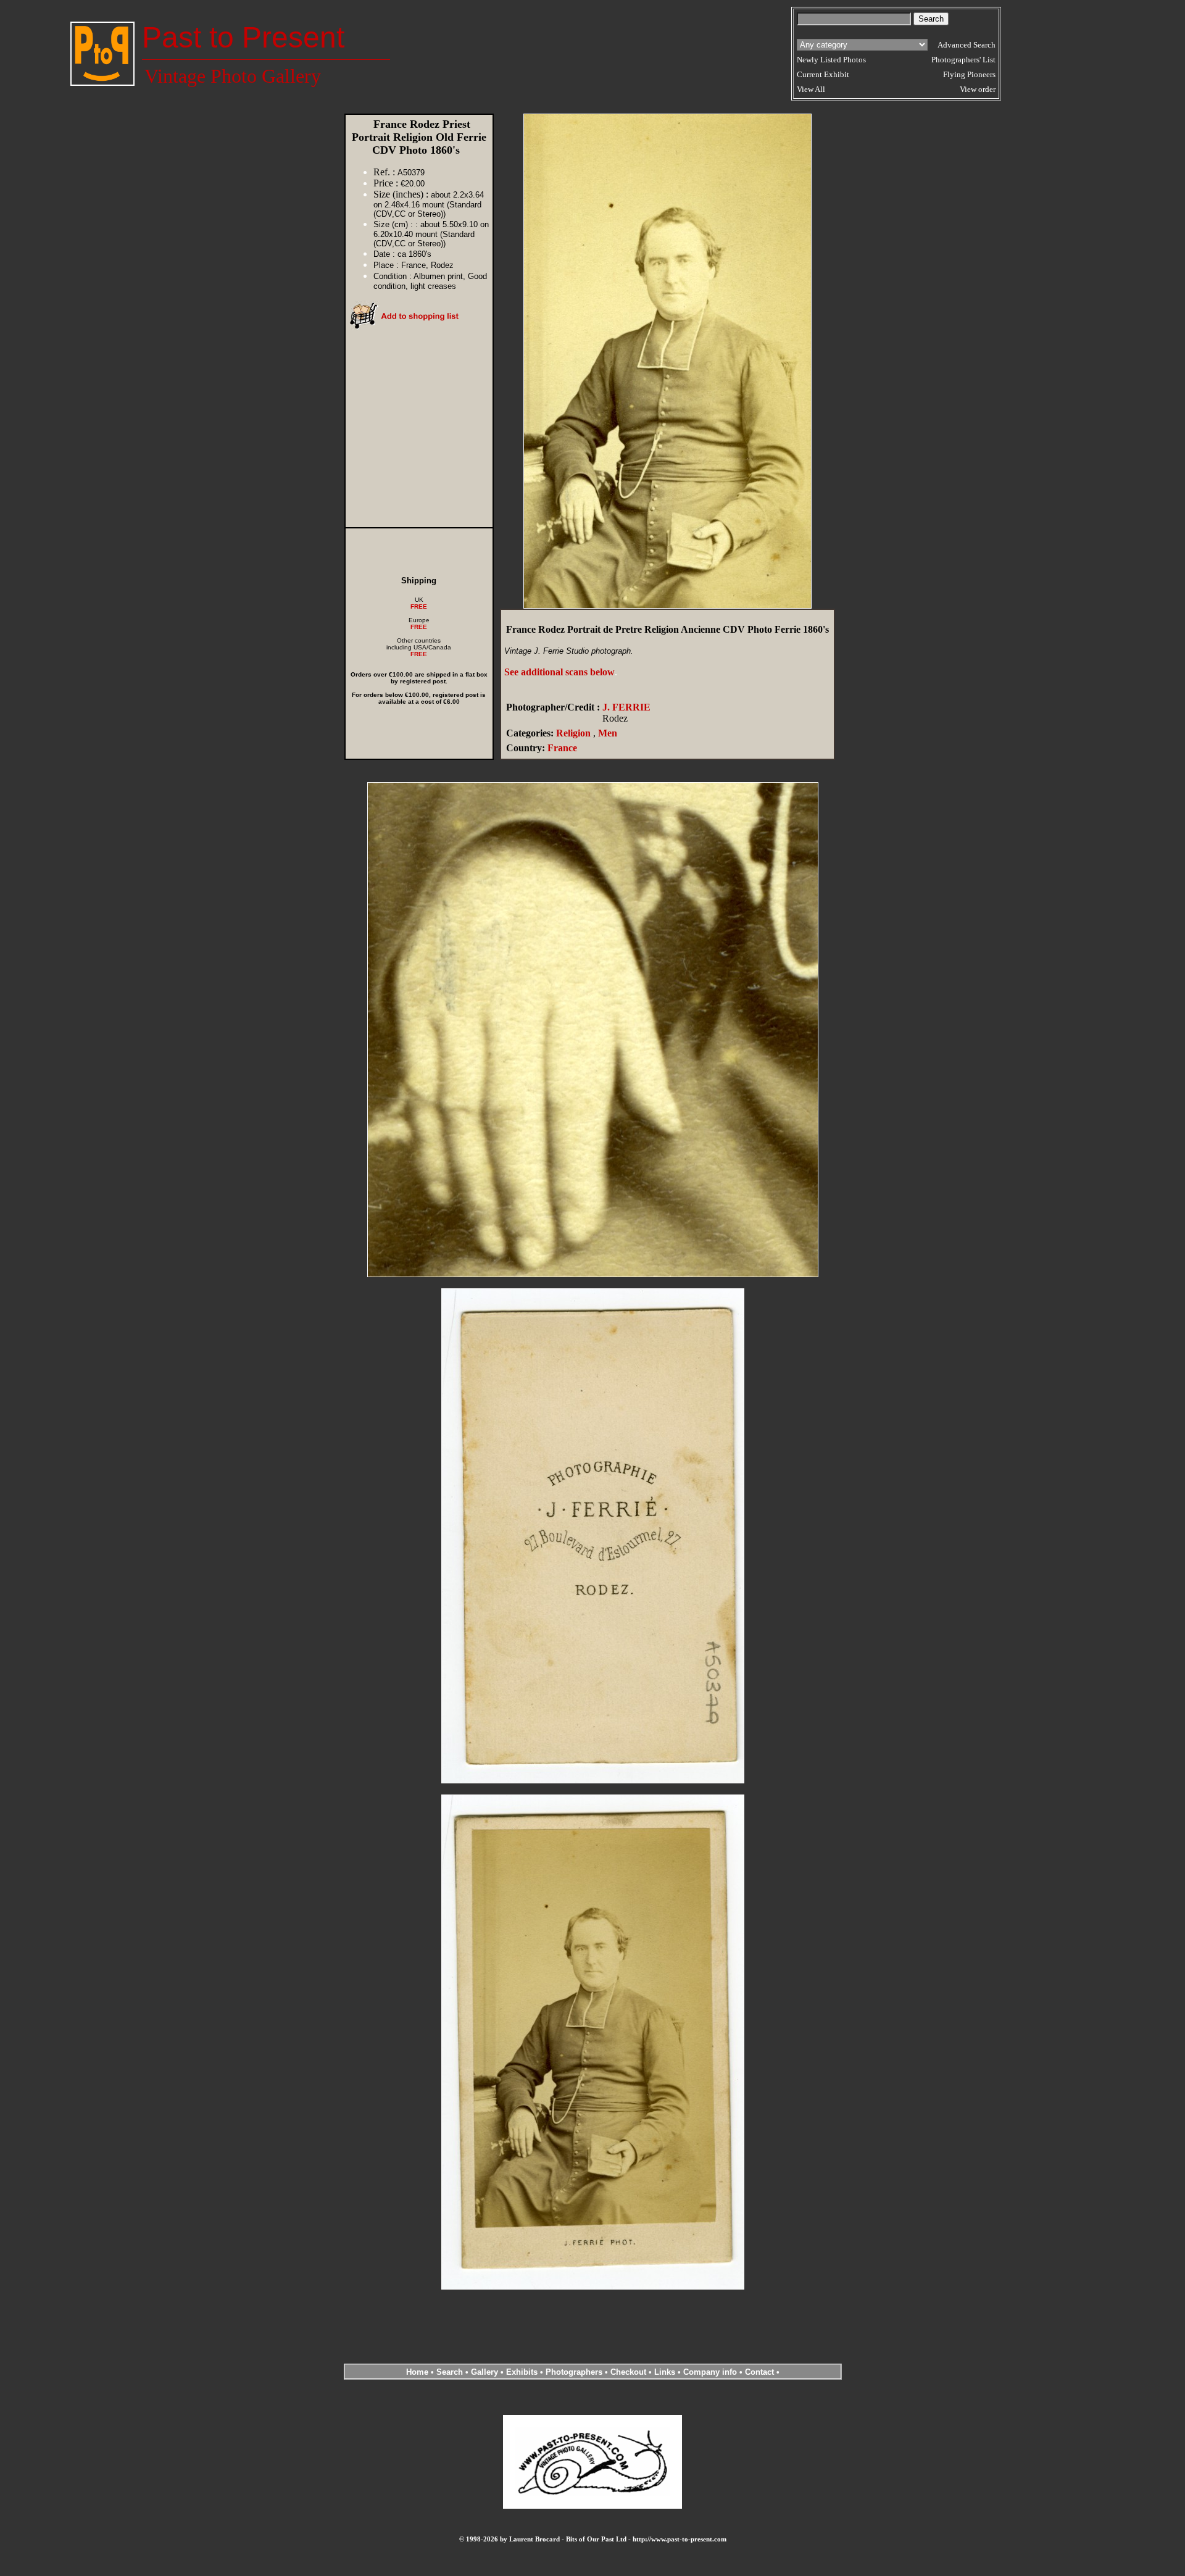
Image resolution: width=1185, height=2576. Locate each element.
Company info (711, 2372)
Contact (759, 2372)
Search (450, 2372)
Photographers (574, 2372)
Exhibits (522, 2372)
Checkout (628, 2372)
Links (665, 2372)
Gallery (484, 2372)
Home (417, 2372)
